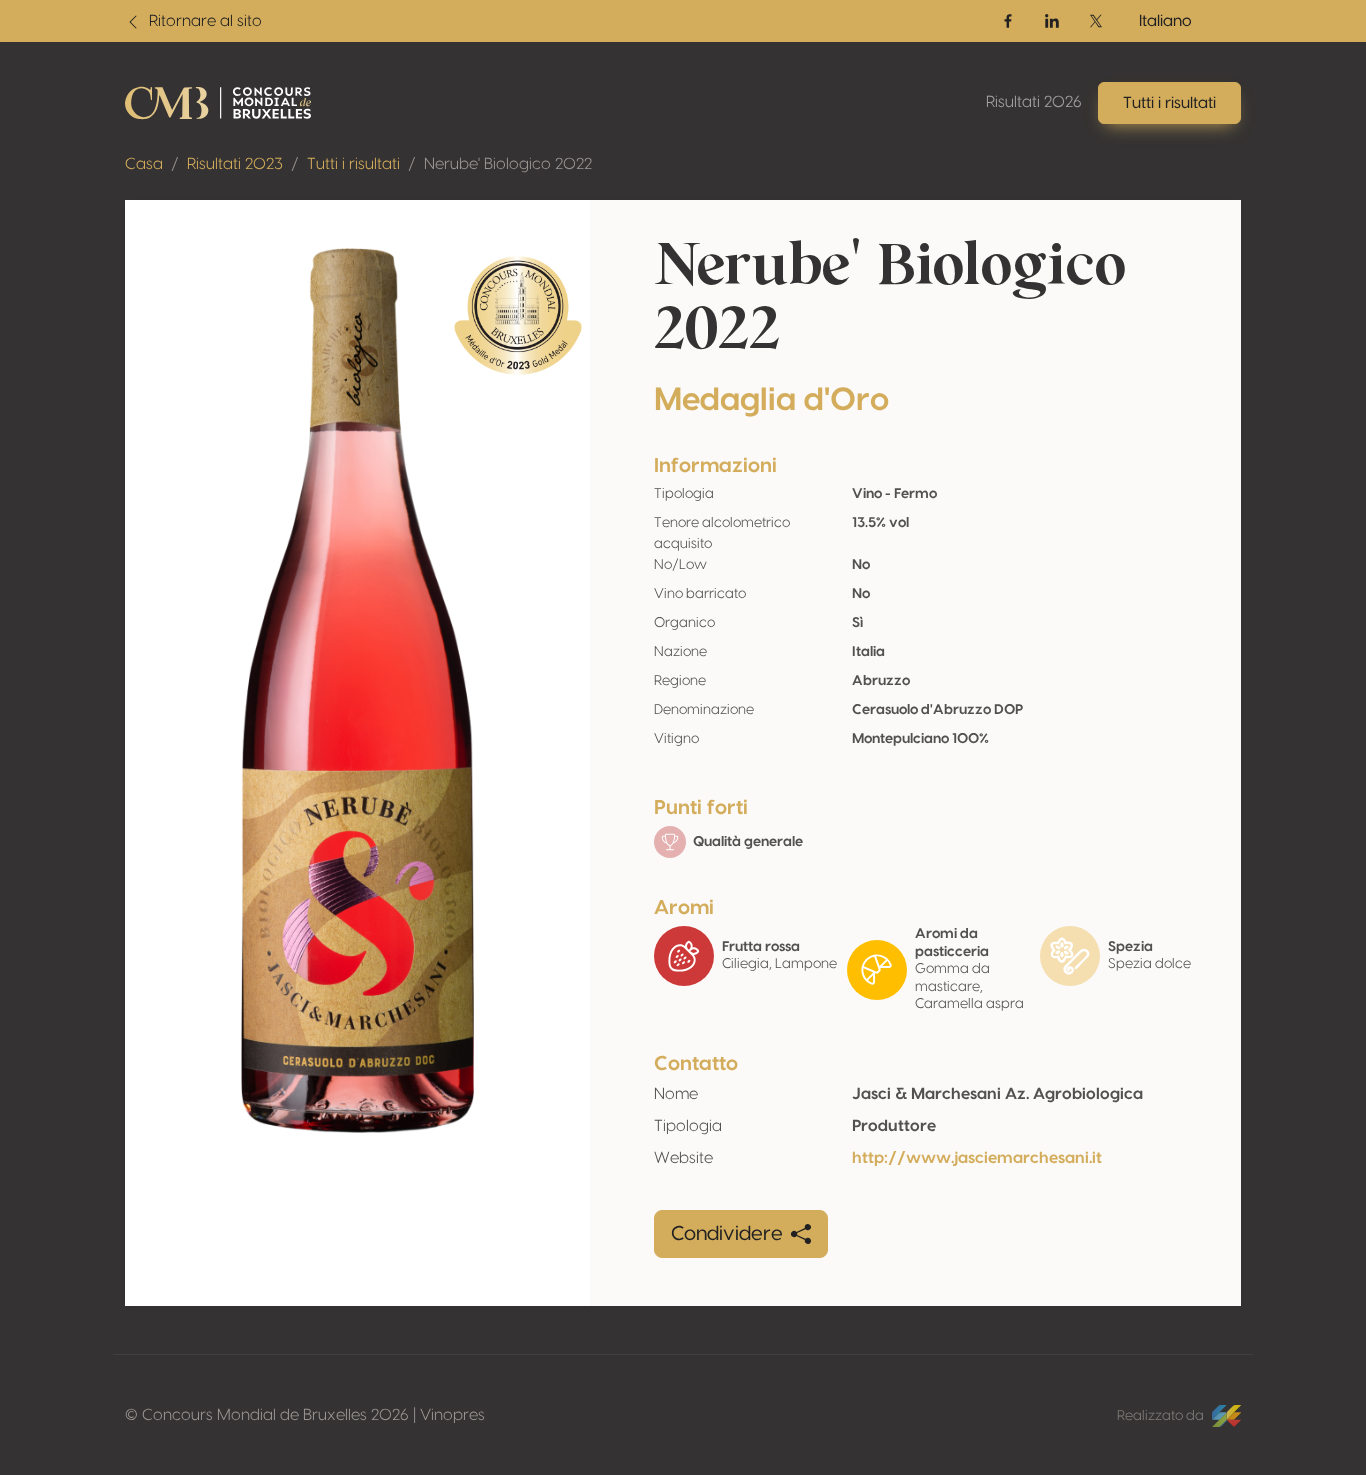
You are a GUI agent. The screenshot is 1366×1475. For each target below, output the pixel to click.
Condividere (727, 1234)
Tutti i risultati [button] (1169, 103)
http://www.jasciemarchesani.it (977, 1158)
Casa (144, 164)
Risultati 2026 (1034, 102)
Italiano (1165, 21)
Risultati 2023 (235, 164)
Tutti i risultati (353, 164)
